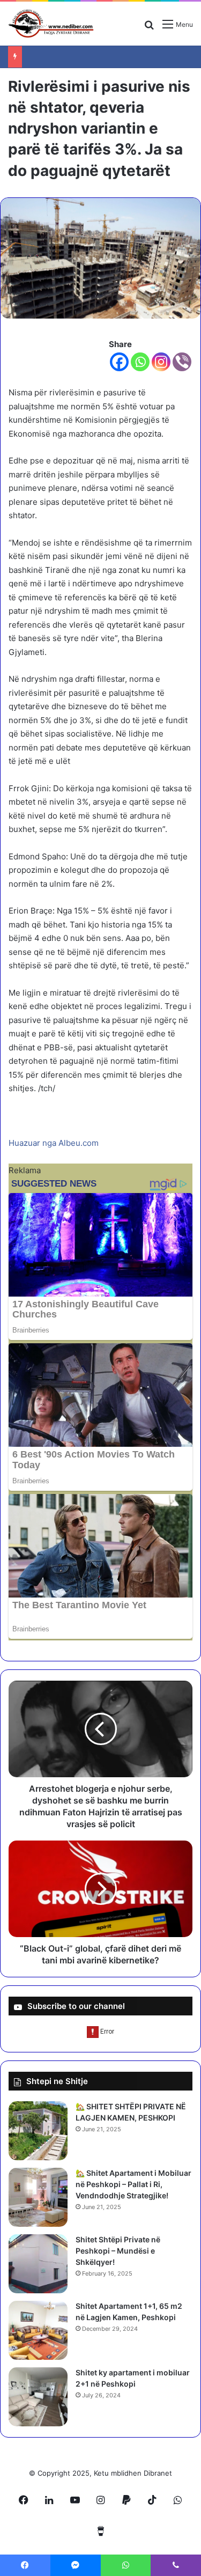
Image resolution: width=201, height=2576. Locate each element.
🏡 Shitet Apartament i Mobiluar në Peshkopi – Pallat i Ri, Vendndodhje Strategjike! (133, 2184)
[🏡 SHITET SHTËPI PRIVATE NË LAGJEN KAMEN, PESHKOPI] (38, 2131)
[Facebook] (119, 362)
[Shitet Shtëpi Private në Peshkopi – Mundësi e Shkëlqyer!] (38, 2264)
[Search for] (149, 28)
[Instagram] (161, 362)
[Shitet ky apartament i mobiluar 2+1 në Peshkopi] (38, 2397)
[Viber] (182, 362)
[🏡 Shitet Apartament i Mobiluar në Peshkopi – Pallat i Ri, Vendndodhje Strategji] (38, 2197)
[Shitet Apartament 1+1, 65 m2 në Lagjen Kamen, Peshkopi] (38, 2330)
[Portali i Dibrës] (51, 24)
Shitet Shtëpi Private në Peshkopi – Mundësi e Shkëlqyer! (118, 2251)
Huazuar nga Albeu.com (54, 1143)
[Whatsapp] (140, 362)
